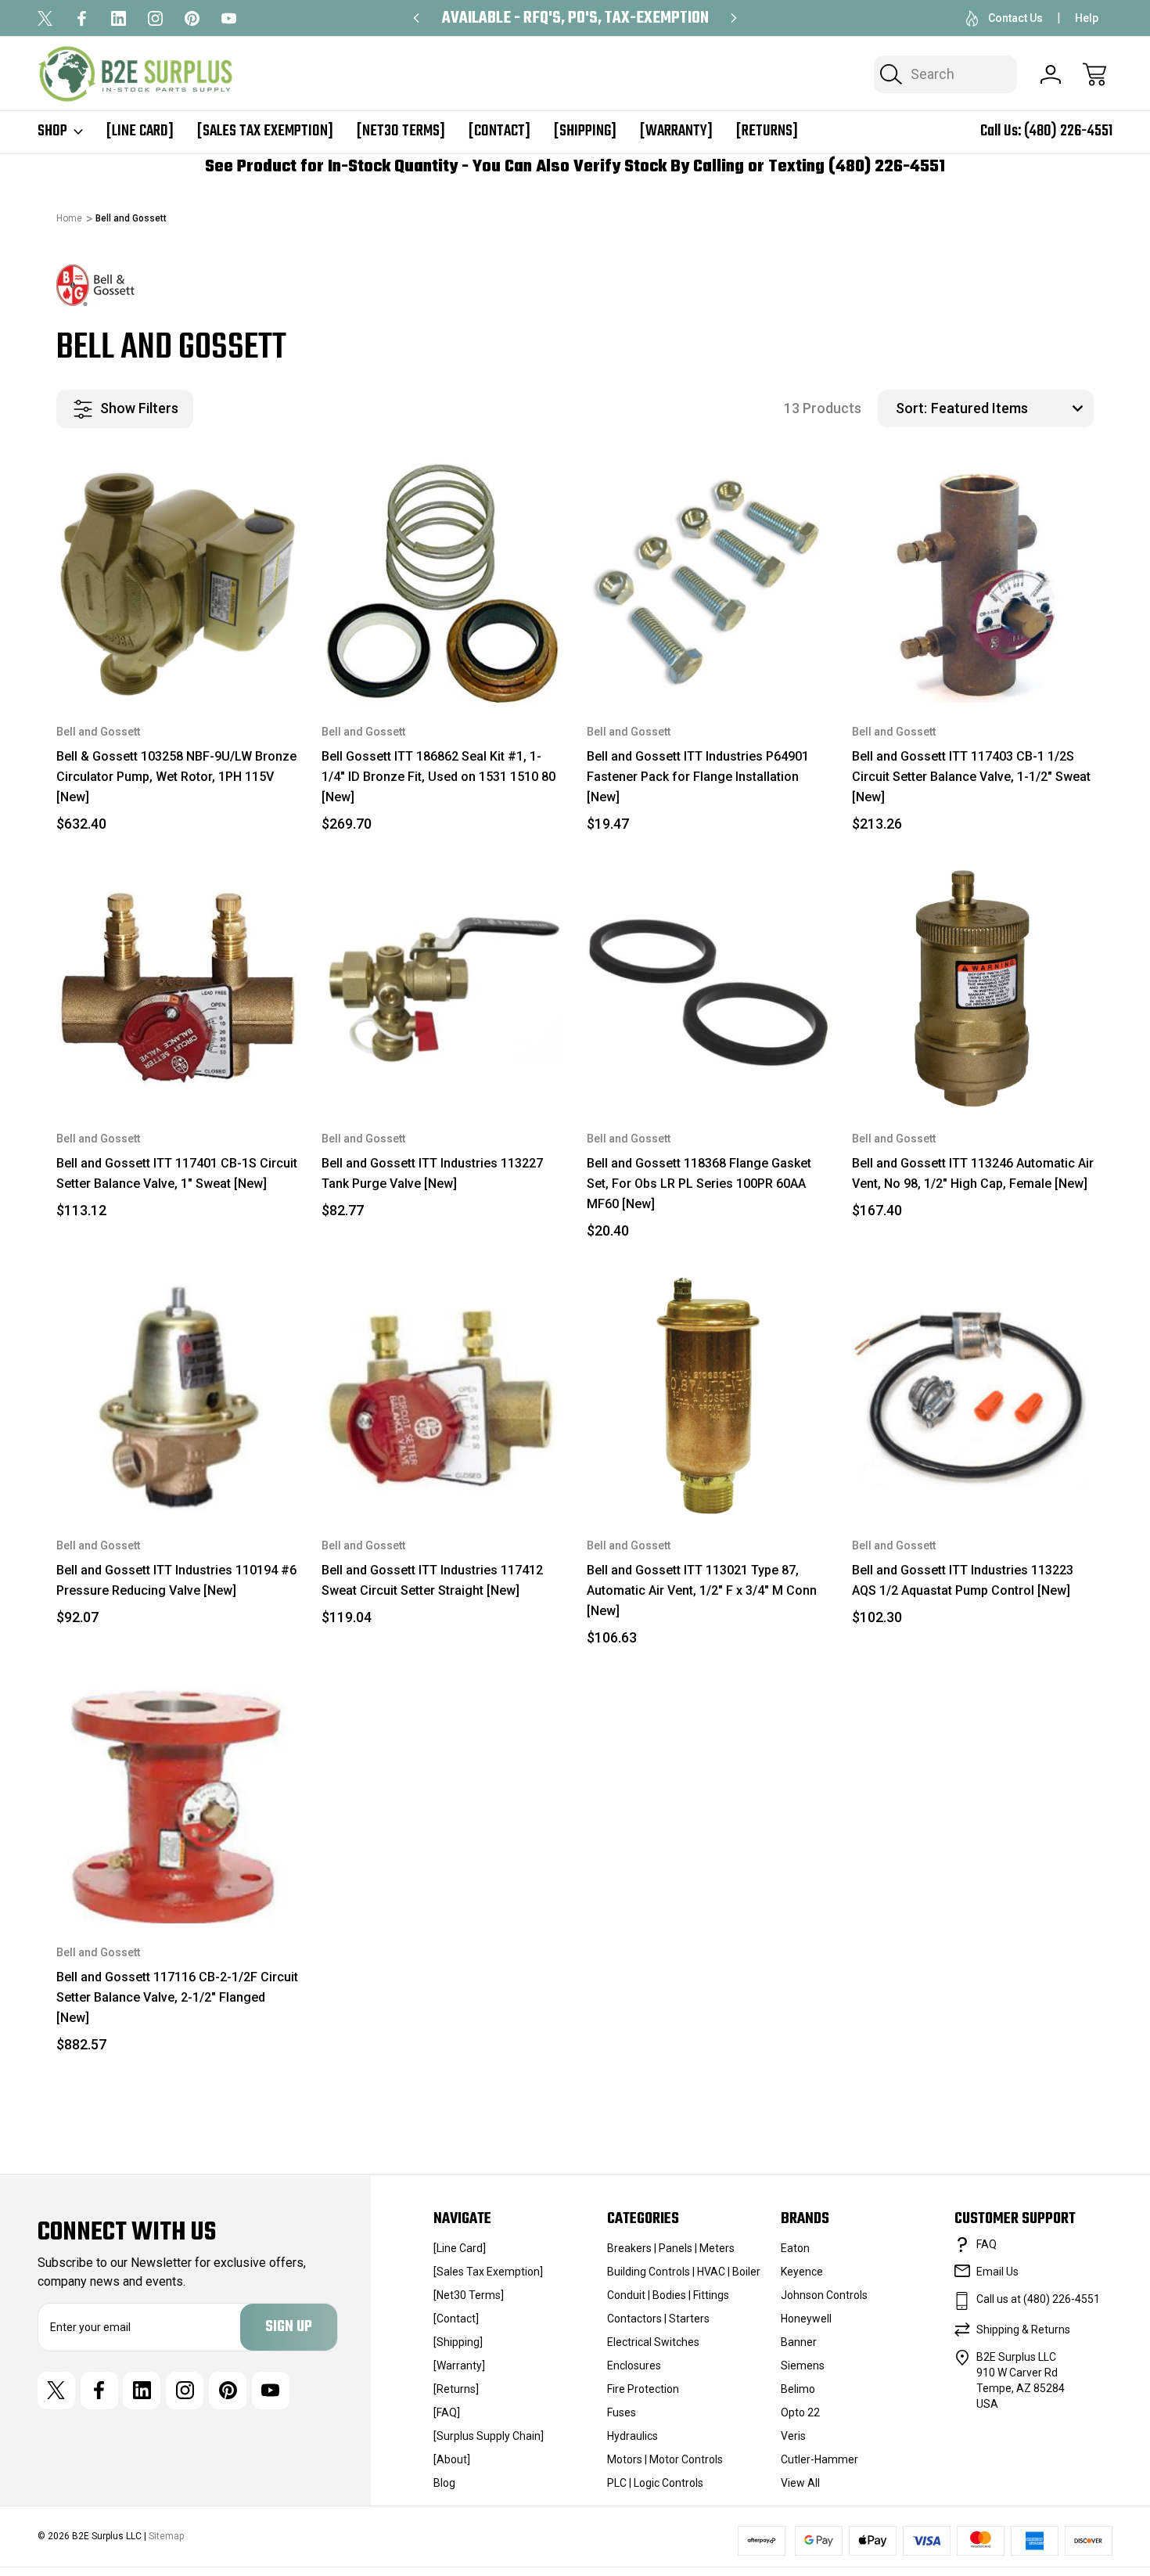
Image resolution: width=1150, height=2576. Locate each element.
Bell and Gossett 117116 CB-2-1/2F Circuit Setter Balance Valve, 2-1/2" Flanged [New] (177, 1997)
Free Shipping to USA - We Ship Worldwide (575, 18)
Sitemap (166, 2536)
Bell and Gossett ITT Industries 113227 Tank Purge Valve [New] (432, 1173)
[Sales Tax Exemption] (265, 131)
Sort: (911, 408)
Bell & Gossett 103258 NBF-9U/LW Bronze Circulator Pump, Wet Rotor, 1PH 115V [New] (176, 777)
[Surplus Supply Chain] (489, 2436)
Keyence (802, 2272)
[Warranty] (676, 131)
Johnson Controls (824, 2295)
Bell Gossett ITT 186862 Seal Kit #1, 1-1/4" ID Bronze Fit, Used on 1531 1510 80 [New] (438, 777)
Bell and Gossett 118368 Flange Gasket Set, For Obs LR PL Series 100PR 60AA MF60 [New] (699, 1184)
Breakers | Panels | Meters (671, 2248)
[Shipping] (585, 131)
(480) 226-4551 (1068, 131)
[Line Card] (140, 131)
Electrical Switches (653, 2342)
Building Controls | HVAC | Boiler (684, 2272)
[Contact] (500, 131)
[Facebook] (82, 18)
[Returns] (767, 131)
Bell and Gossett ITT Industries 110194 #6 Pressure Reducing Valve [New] (176, 1580)
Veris (793, 2436)
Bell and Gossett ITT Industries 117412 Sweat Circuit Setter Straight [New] (432, 1580)
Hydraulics (632, 2436)
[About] (452, 2459)
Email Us (997, 2272)
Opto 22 (800, 2412)
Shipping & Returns (1023, 2330)
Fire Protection (643, 2389)
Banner (799, 2342)
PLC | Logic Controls (655, 2483)
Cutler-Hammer (819, 2459)
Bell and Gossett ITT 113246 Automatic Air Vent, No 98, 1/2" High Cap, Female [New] (973, 1173)
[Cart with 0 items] (1094, 74)
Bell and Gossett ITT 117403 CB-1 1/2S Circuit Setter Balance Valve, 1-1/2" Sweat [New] (971, 777)
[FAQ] (447, 2412)
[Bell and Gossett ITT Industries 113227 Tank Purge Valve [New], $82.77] (442, 989)
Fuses (622, 2412)
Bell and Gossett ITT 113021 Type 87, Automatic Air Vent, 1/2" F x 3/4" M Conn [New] (702, 1590)
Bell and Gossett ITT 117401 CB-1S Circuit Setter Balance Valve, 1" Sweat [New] (177, 1173)
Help (1087, 18)
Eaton (795, 2248)
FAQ (986, 2244)
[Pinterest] (192, 18)
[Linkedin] (119, 18)
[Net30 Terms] (401, 131)
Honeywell (806, 2319)
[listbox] (1010, 408)
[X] (45, 18)
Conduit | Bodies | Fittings (668, 2295)
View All (800, 2483)
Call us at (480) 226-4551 (1038, 2299)
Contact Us (1015, 18)
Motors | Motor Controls (665, 2459)
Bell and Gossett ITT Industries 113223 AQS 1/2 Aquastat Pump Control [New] (963, 1580)
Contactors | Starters (658, 2319)
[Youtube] (229, 18)
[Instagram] (155, 18)
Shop (52, 131)
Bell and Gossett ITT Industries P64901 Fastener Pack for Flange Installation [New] (698, 777)
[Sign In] (1051, 74)
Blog (444, 2483)
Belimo (798, 2389)
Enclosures (634, 2366)
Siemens (803, 2366)
